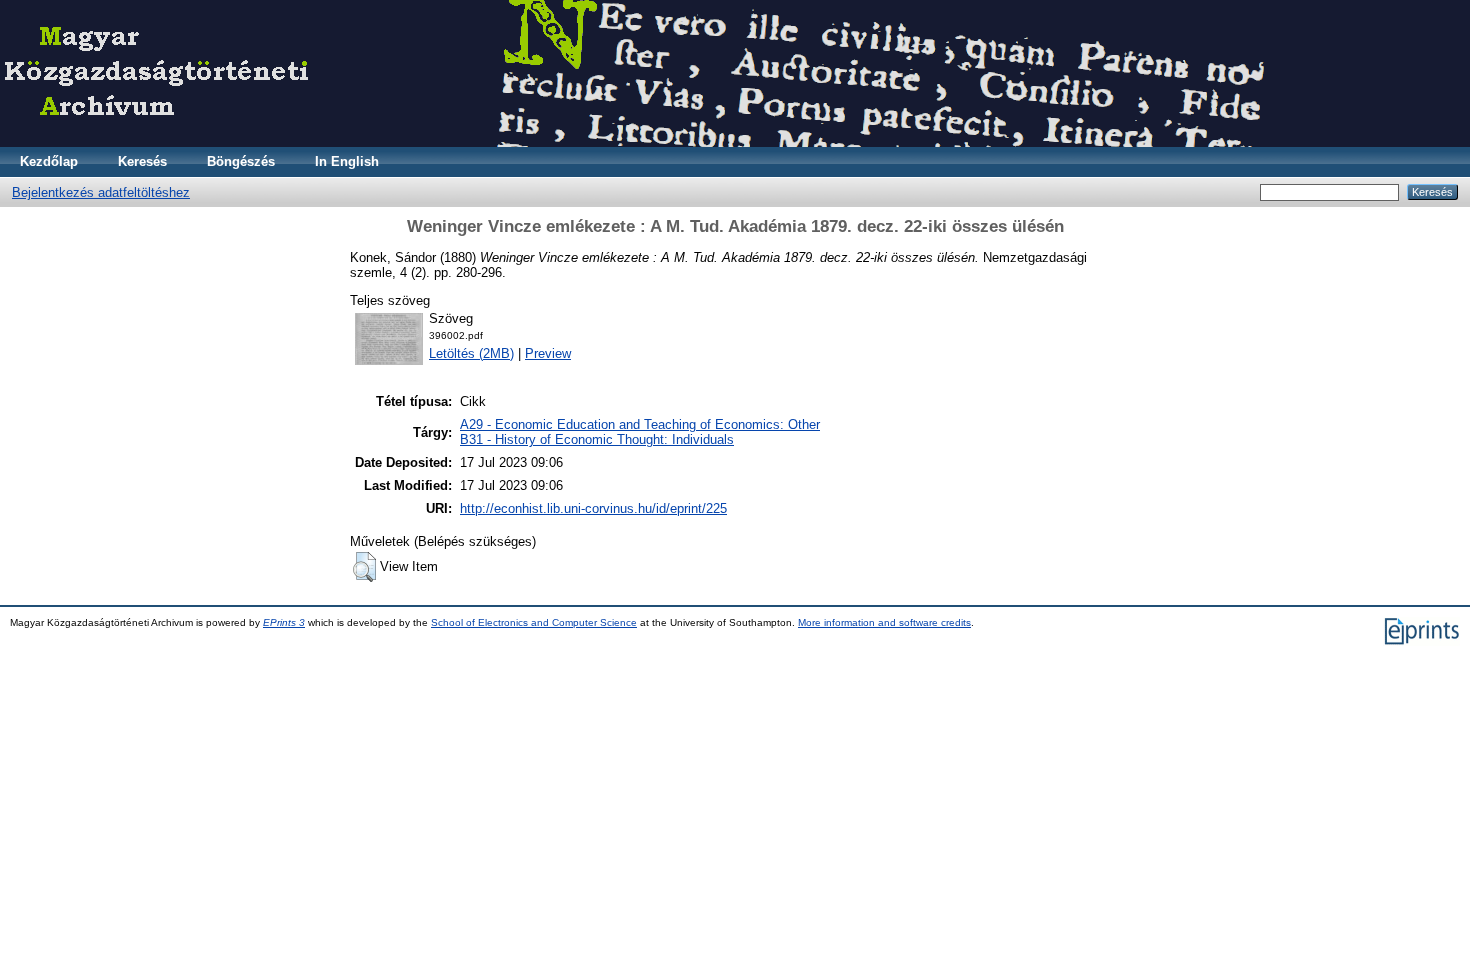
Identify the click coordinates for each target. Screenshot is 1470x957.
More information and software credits (884, 622)
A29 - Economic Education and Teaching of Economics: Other (640, 424)
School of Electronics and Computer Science (534, 622)
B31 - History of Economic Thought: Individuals (597, 439)
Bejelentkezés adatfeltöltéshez (101, 192)
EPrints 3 (284, 622)
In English (347, 161)
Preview (548, 353)
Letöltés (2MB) (471, 353)
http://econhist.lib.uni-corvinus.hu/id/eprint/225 (593, 508)
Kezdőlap (49, 161)
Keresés (142, 161)
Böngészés (241, 161)
